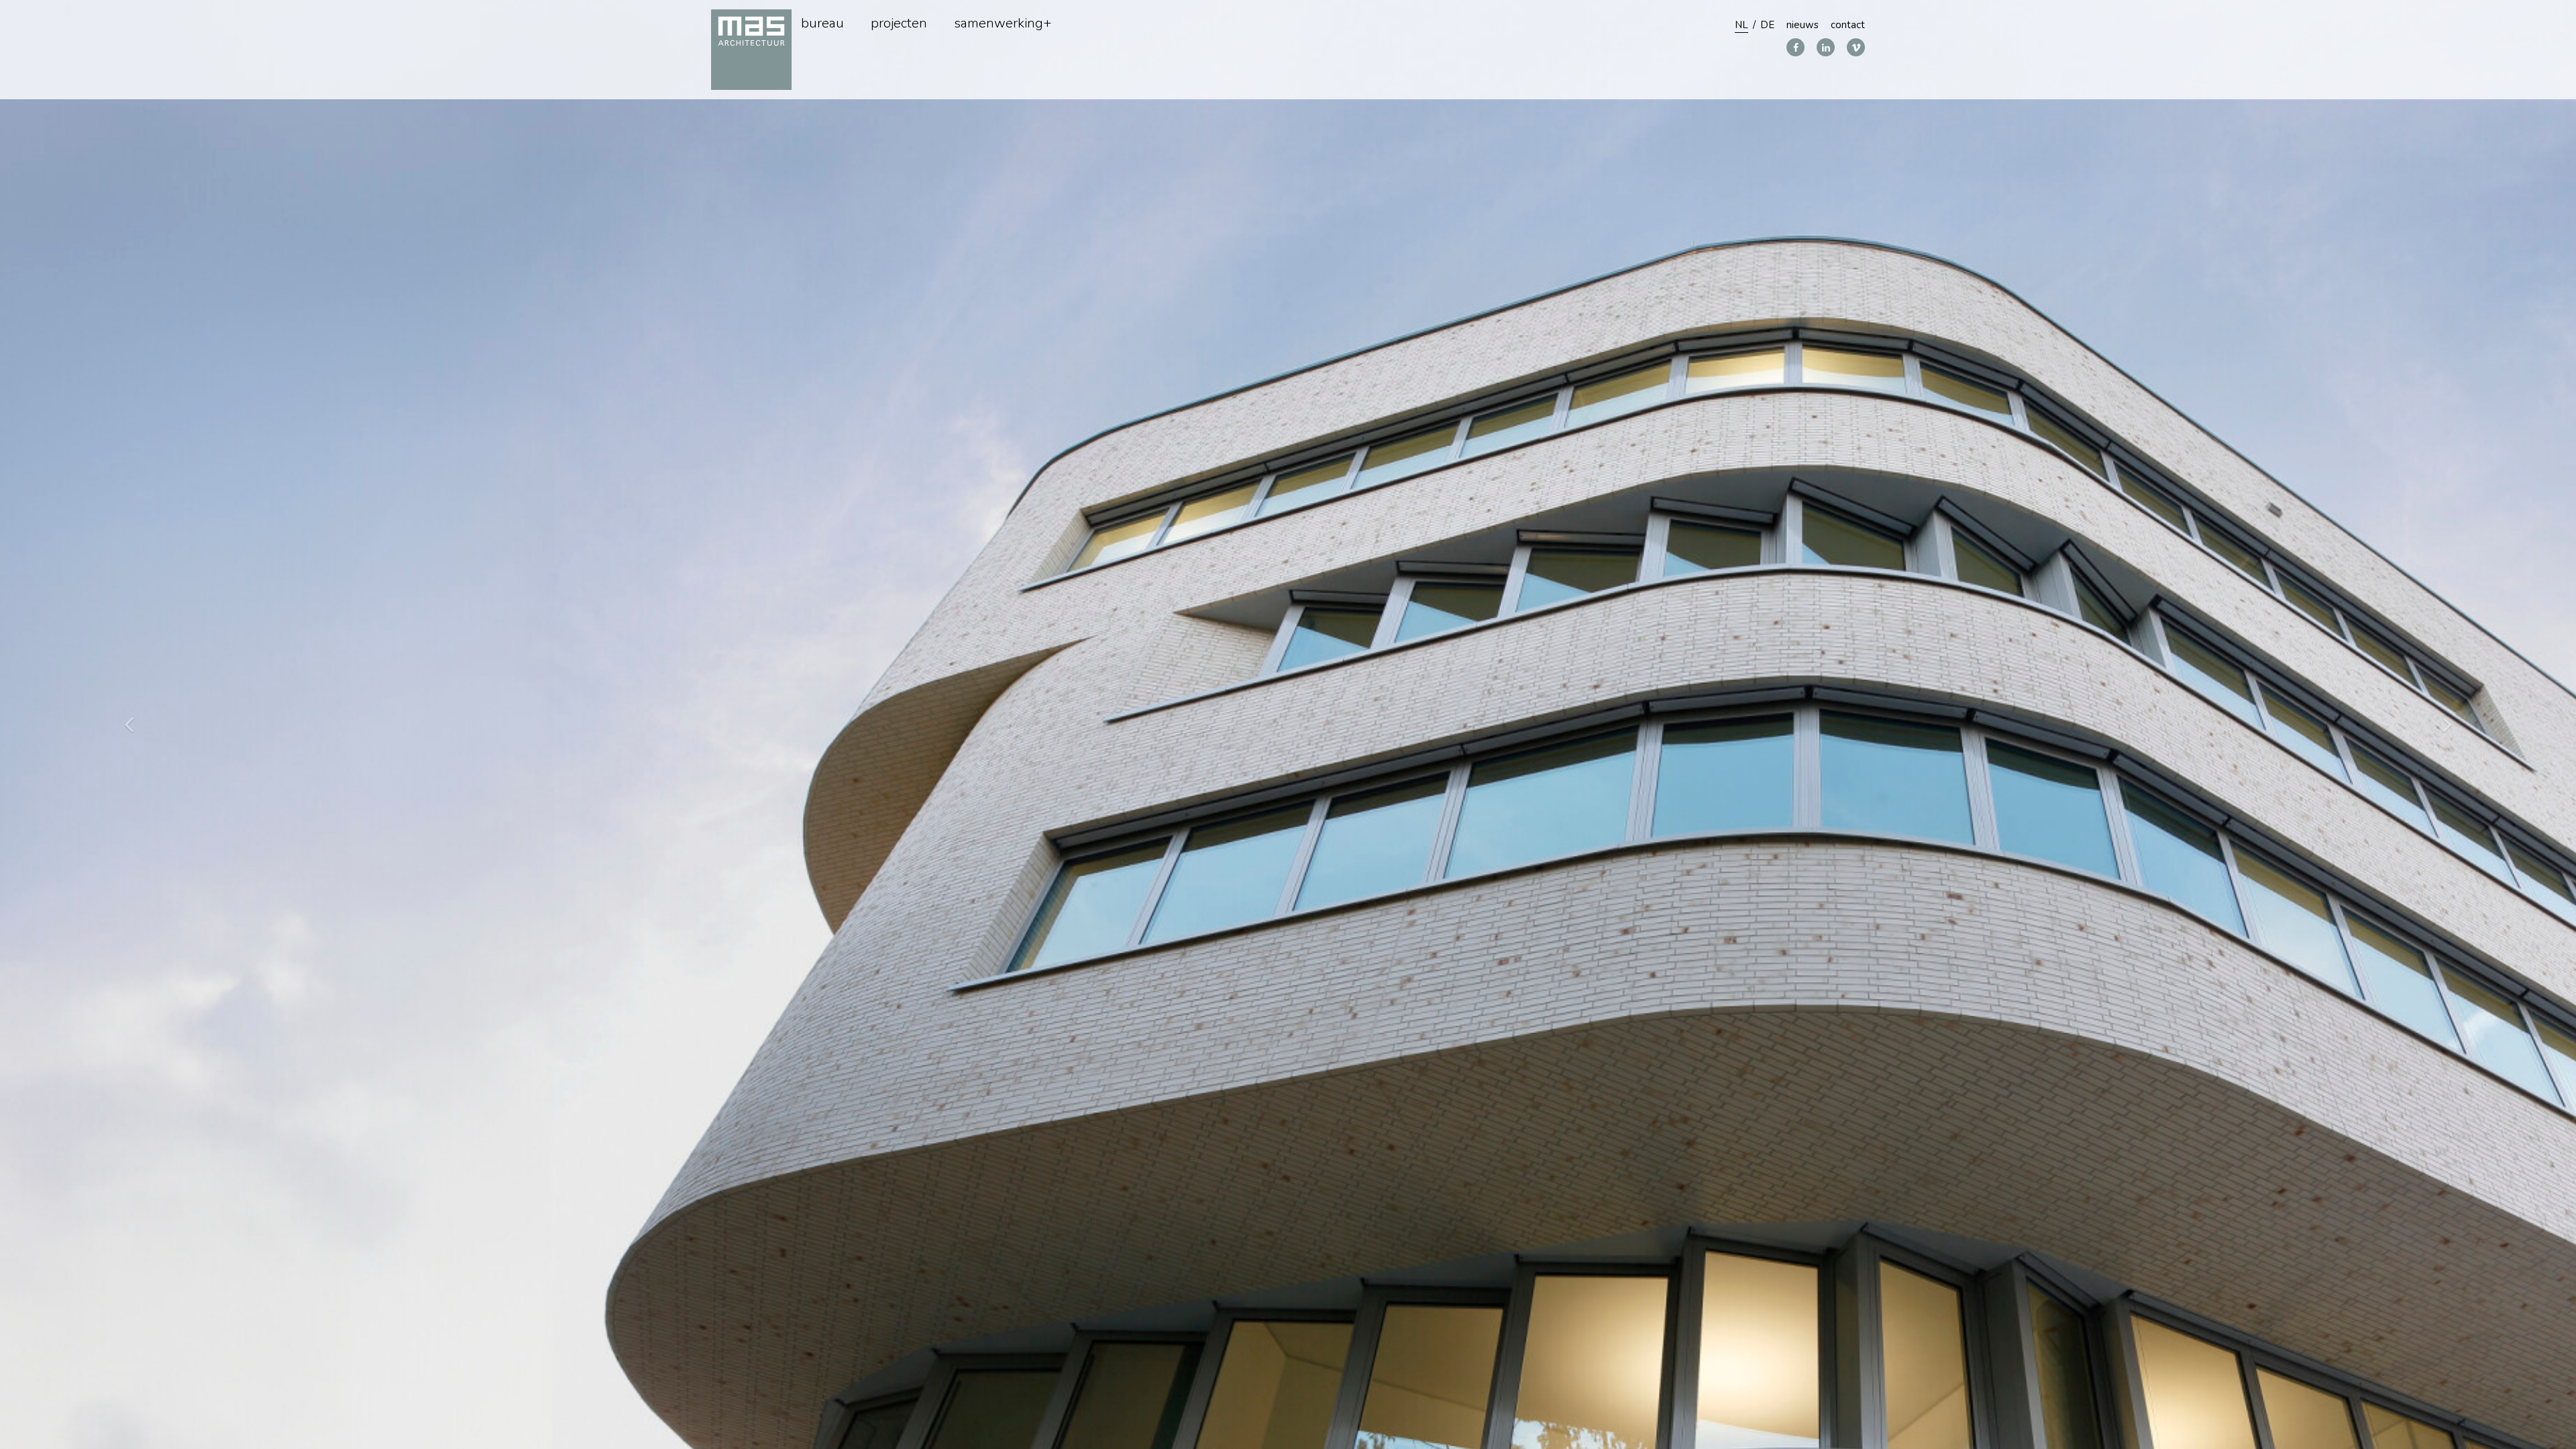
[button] (2447, 724)
